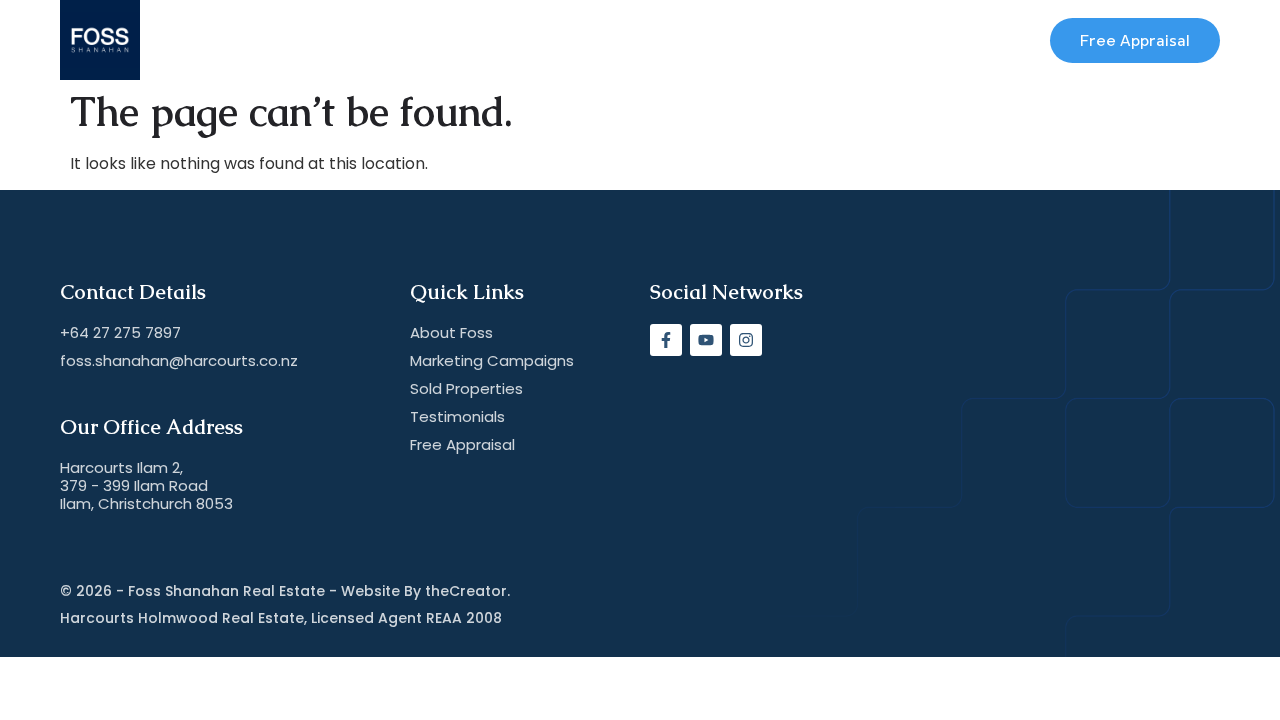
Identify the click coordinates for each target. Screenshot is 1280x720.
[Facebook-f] (666, 340)
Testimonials (797, 40)
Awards (399, 40)
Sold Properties (651, 40)
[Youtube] (706, 340)
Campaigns (509, 40)
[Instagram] (746, 340)
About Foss (292, 40)
